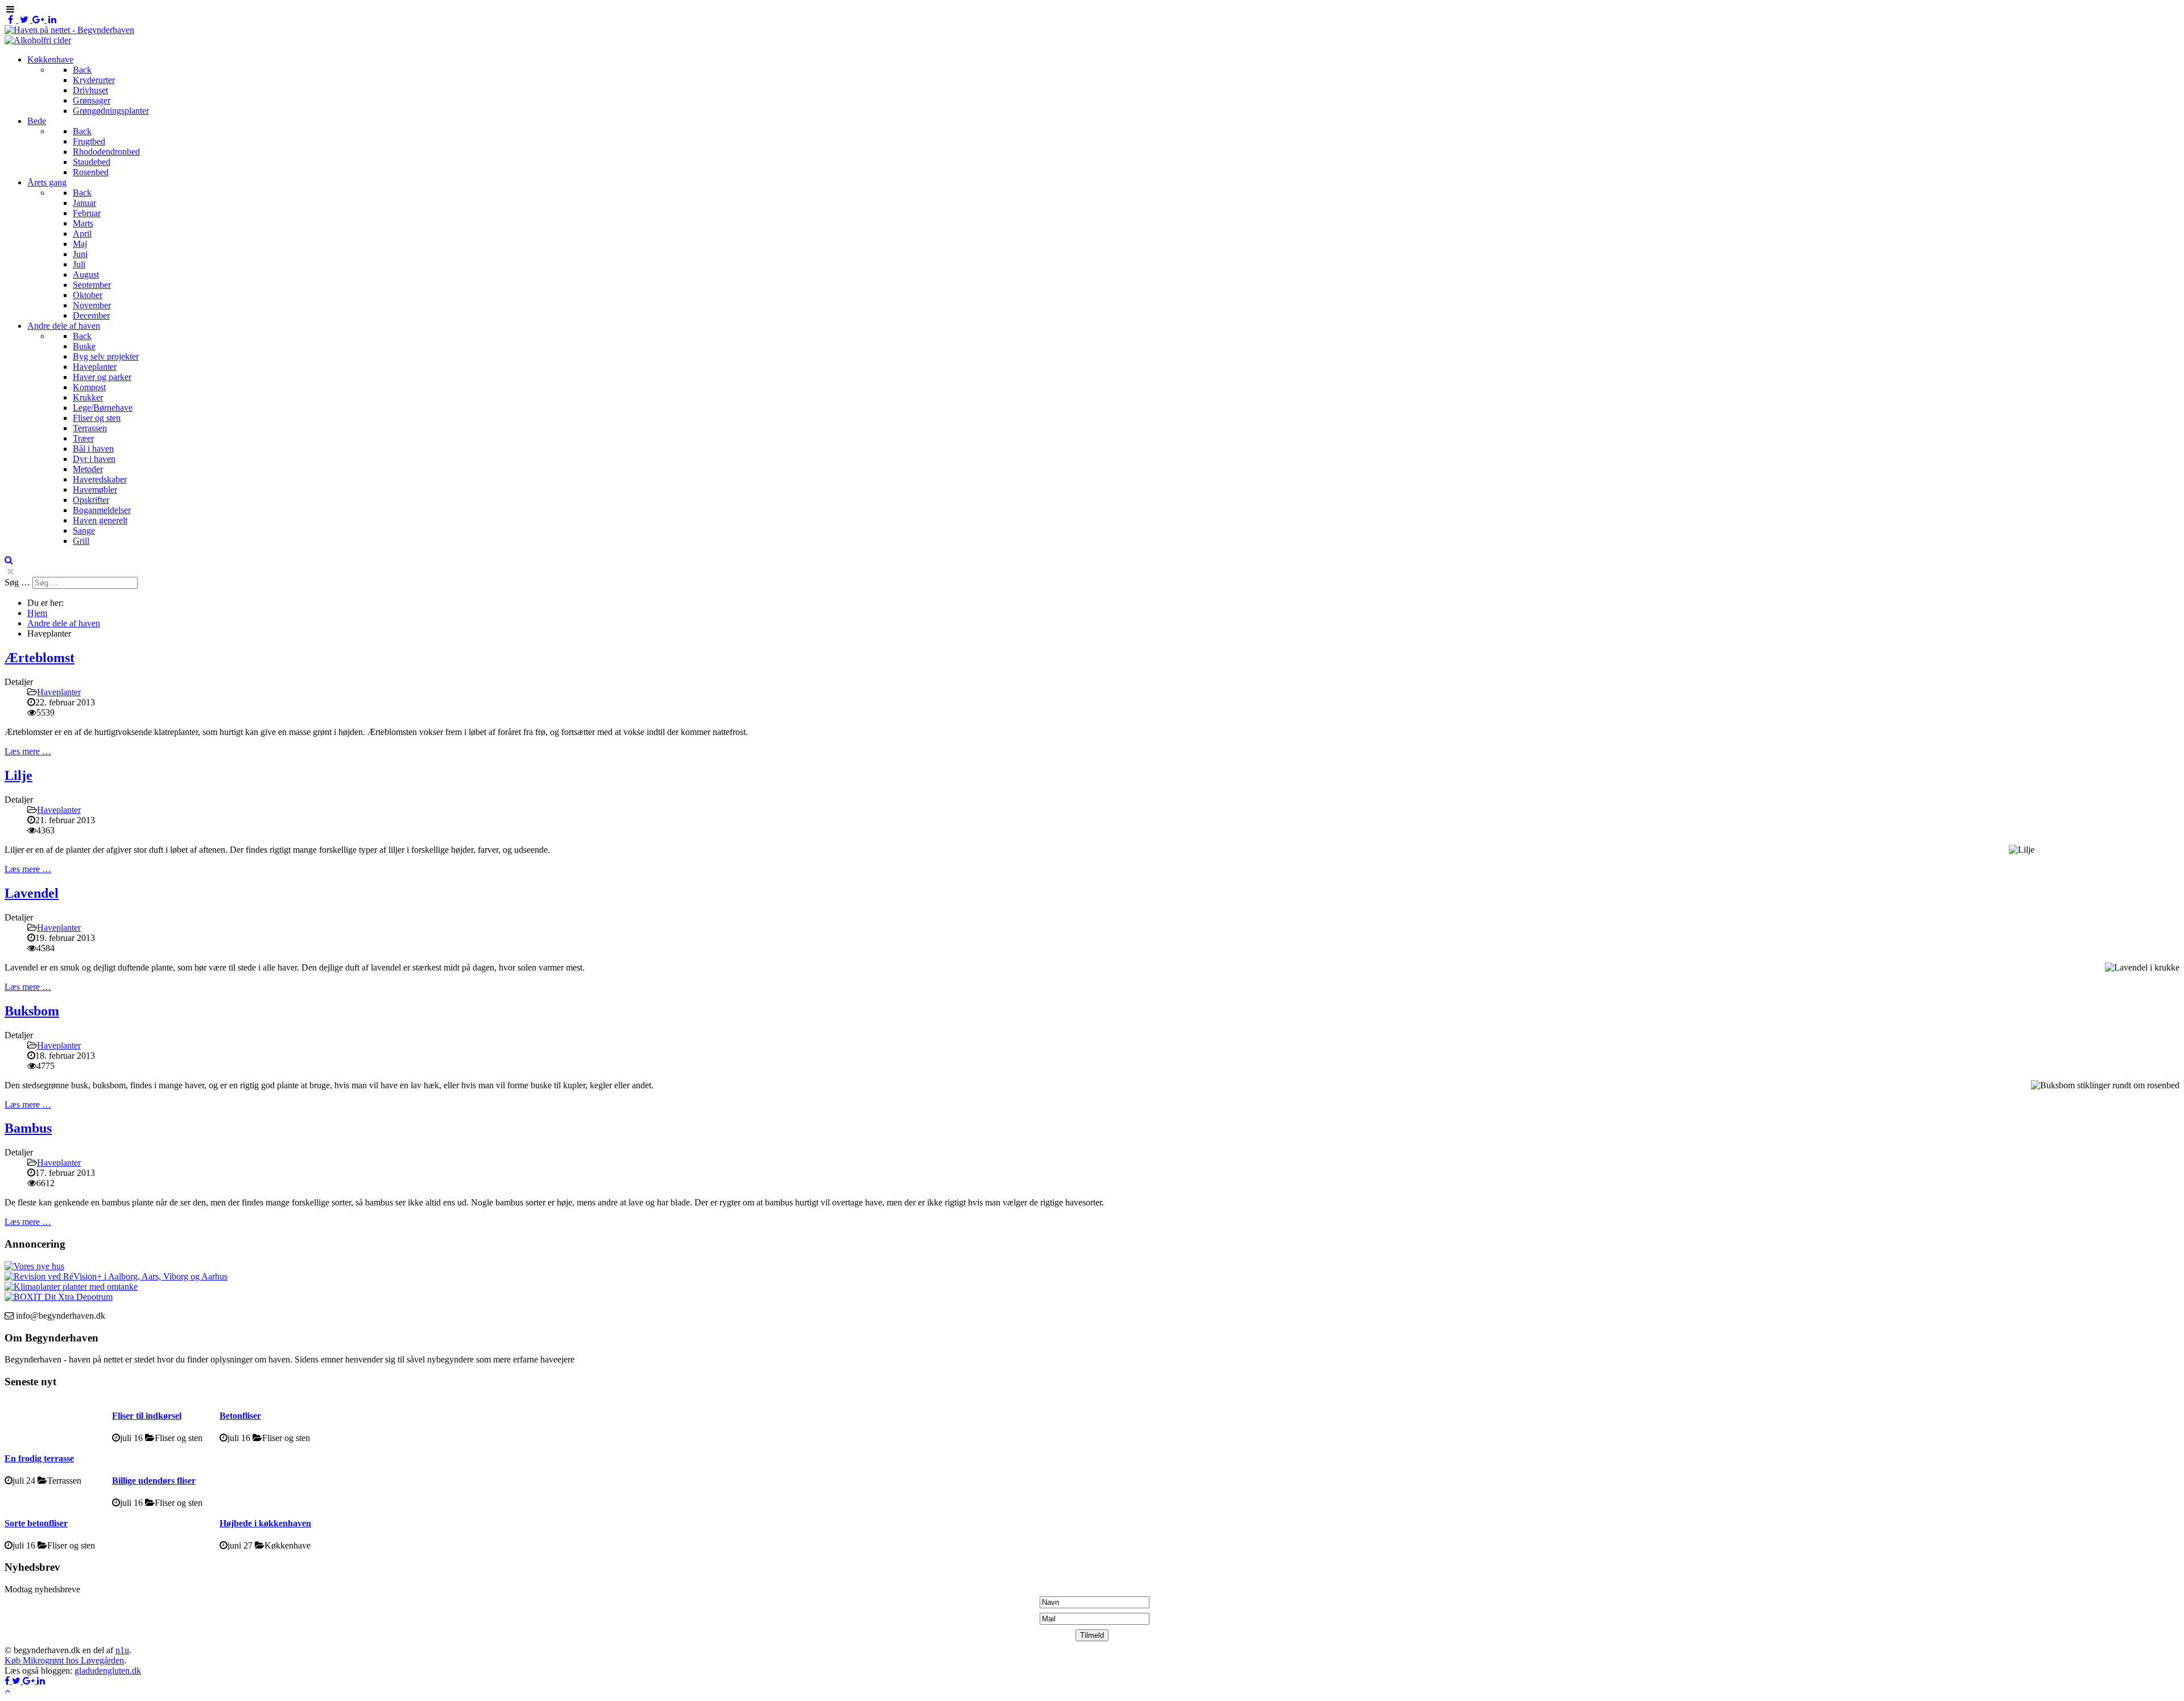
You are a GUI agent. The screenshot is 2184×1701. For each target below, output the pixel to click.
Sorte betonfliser (36, 1523)
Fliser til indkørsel (147, 1416)
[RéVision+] (116, 1276)
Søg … (17, 582)
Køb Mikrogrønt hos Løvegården (64, 1660)
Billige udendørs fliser (154, 1481)
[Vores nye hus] (34, 1266)
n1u (122, 1650)
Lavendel (32, 893)
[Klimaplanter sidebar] (71, 1287)
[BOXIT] (59, 1297)
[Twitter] (26, 20)
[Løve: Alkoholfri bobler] (38, 40)
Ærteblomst (40, 658)
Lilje (18, 775)
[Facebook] (12, 20)
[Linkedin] (53, 20)
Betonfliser (240, 1416)
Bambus (28, 1128)
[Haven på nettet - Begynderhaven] (69, 30)
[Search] (9, 560)
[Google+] (40, 20)
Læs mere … (28, 751)
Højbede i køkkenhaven (265, 1523)
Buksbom (32, 1011)
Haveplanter (59, 692)
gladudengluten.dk (108, 1671)
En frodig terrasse (39, 1458)
